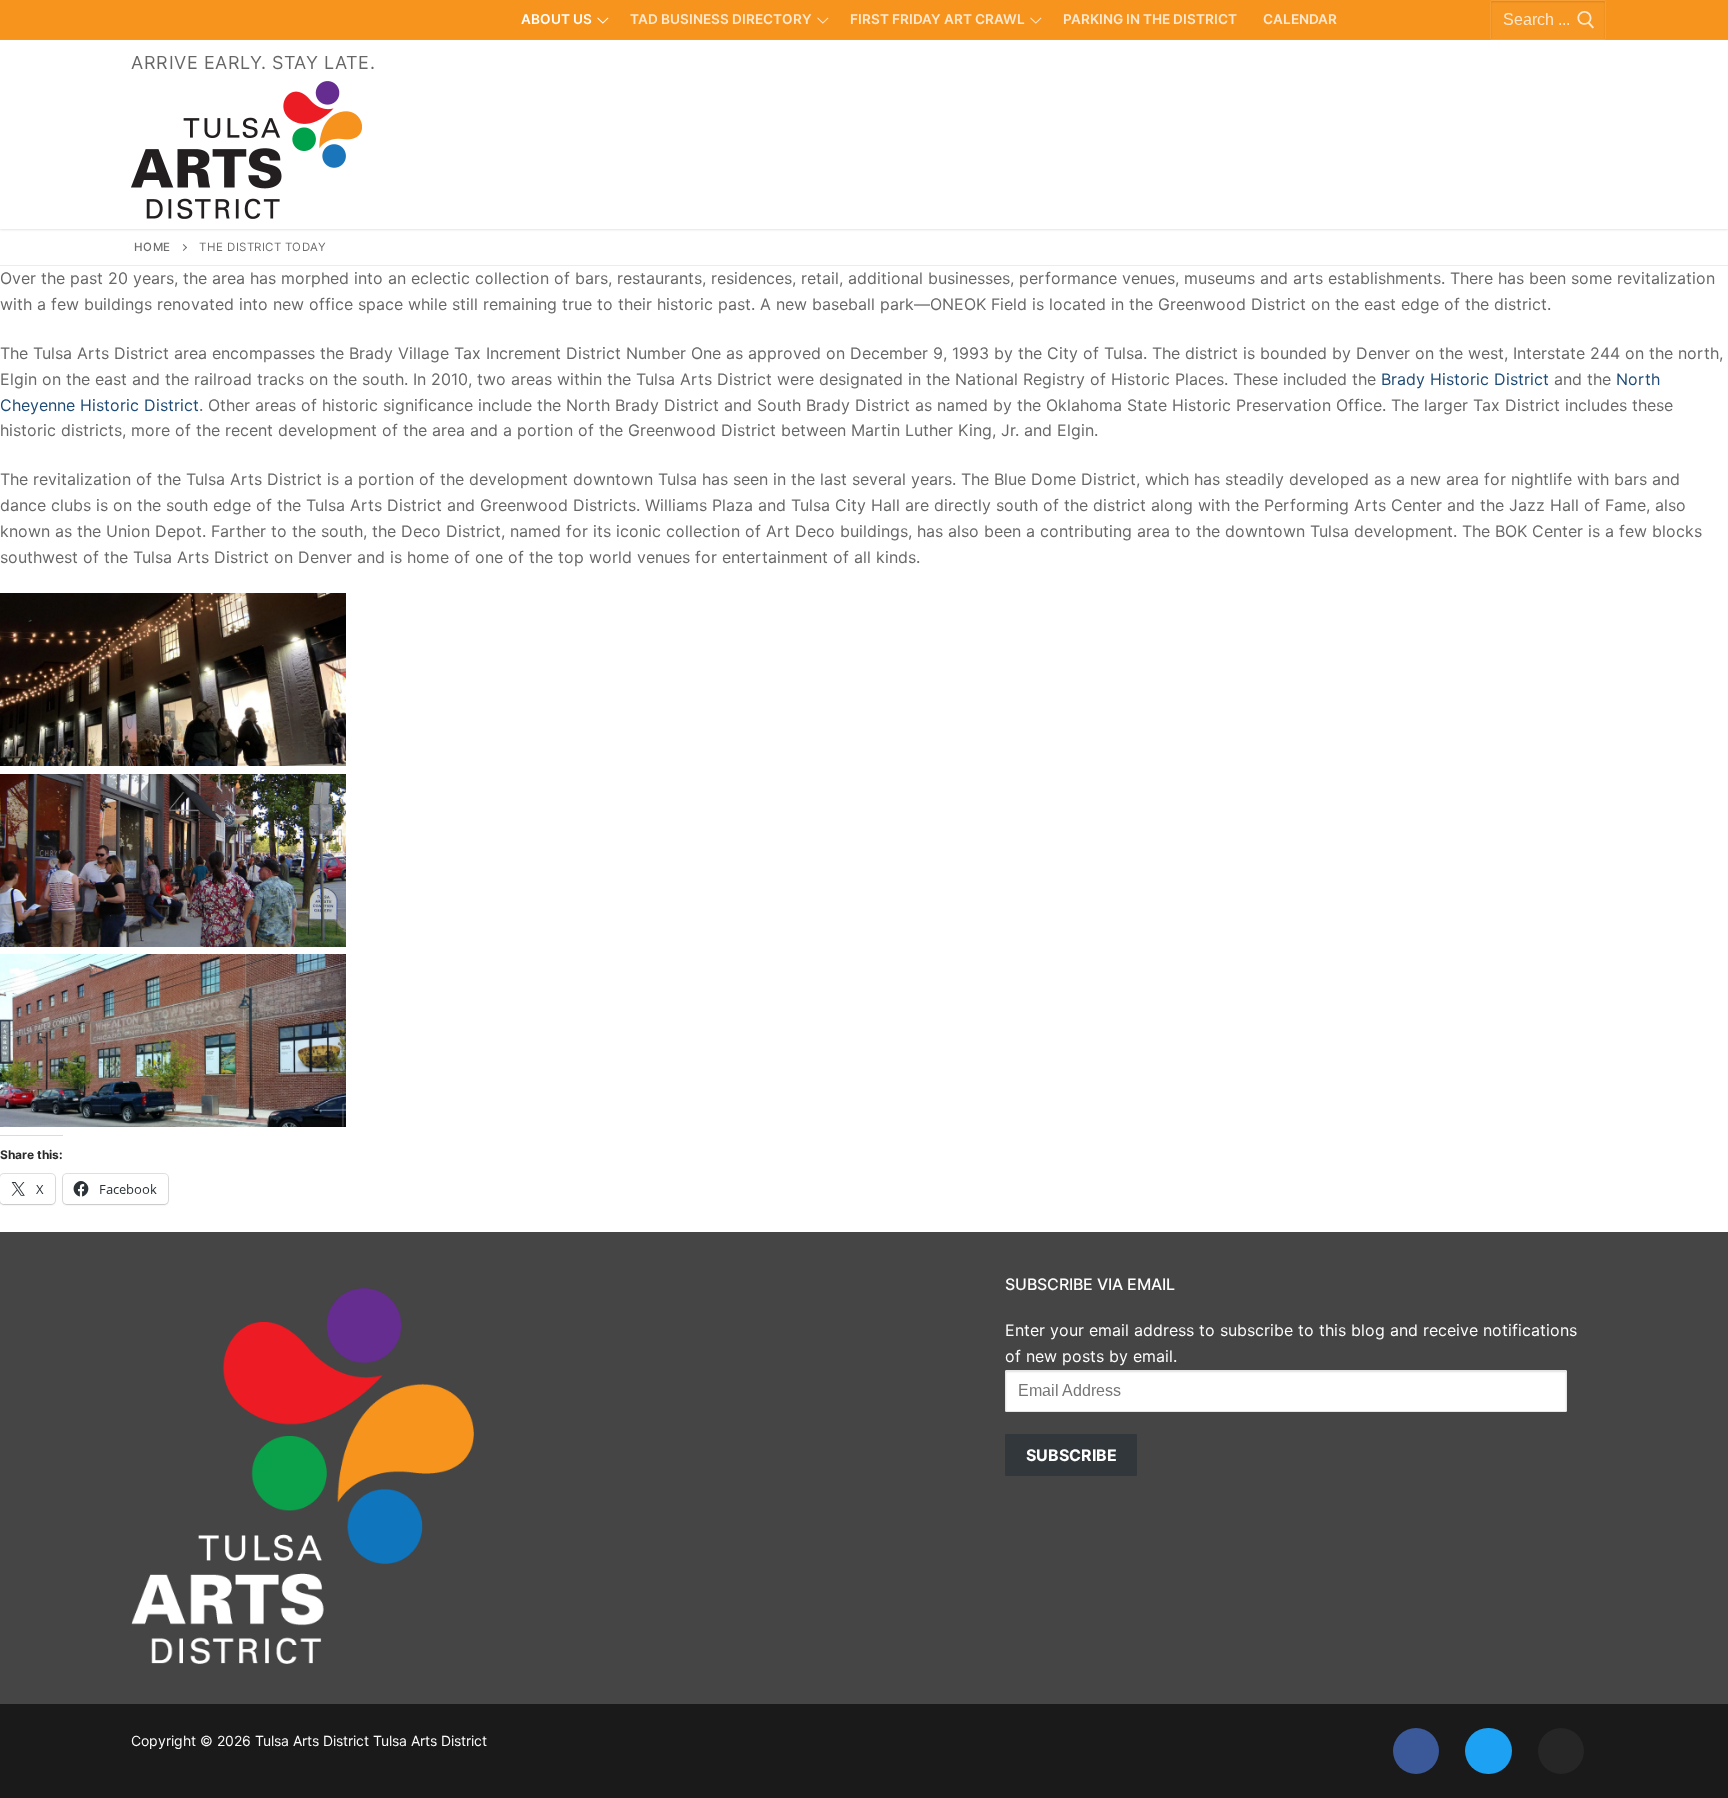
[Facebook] (1416, 1751)
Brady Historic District (1467, 379)
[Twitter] (1488, 1751)
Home (152, 247)
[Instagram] (1561, 1751)
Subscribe (1071, 1455)
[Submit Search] (1581, 20)
